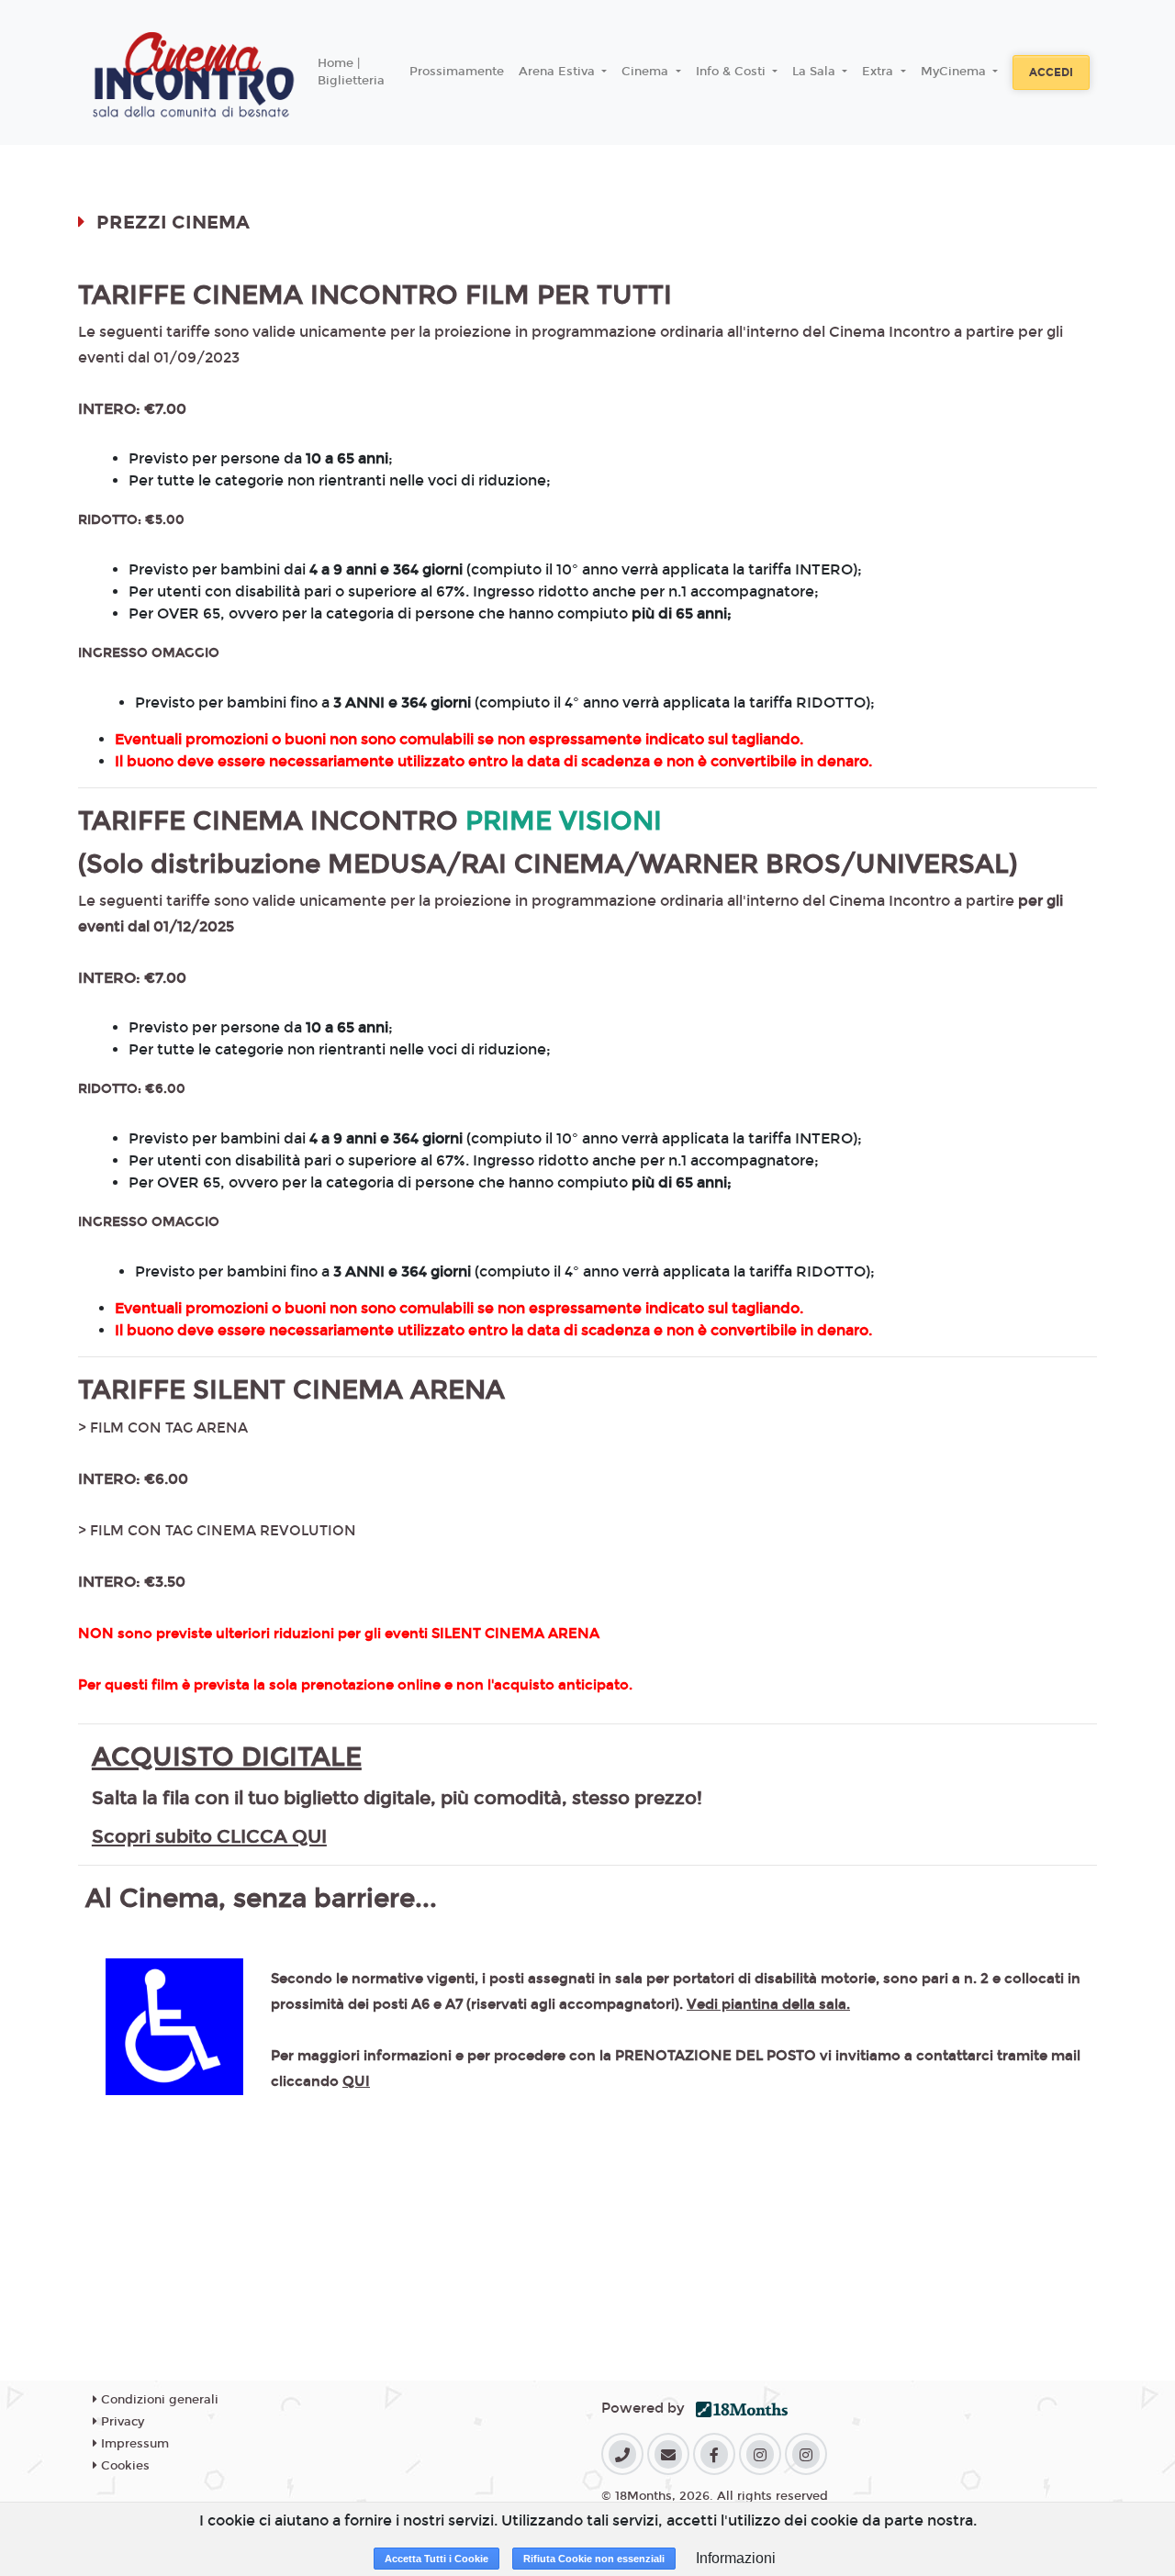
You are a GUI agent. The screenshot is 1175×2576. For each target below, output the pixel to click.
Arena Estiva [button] (559, 72)
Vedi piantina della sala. (768, 2004)
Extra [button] (879, 72)
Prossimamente (457, 72)
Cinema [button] (647, 72)
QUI (356, 2081)
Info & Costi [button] (733, 72)
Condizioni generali (158, 2400)
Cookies (123, 2466)
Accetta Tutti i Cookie (436, 2559)
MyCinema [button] (955, 72)
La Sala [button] (816, 72)
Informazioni (736, 2558)
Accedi (1051, 72)
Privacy (121, 2422)
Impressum (133, 2444)
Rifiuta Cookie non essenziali (594, 2559)
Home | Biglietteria (351, 72)
